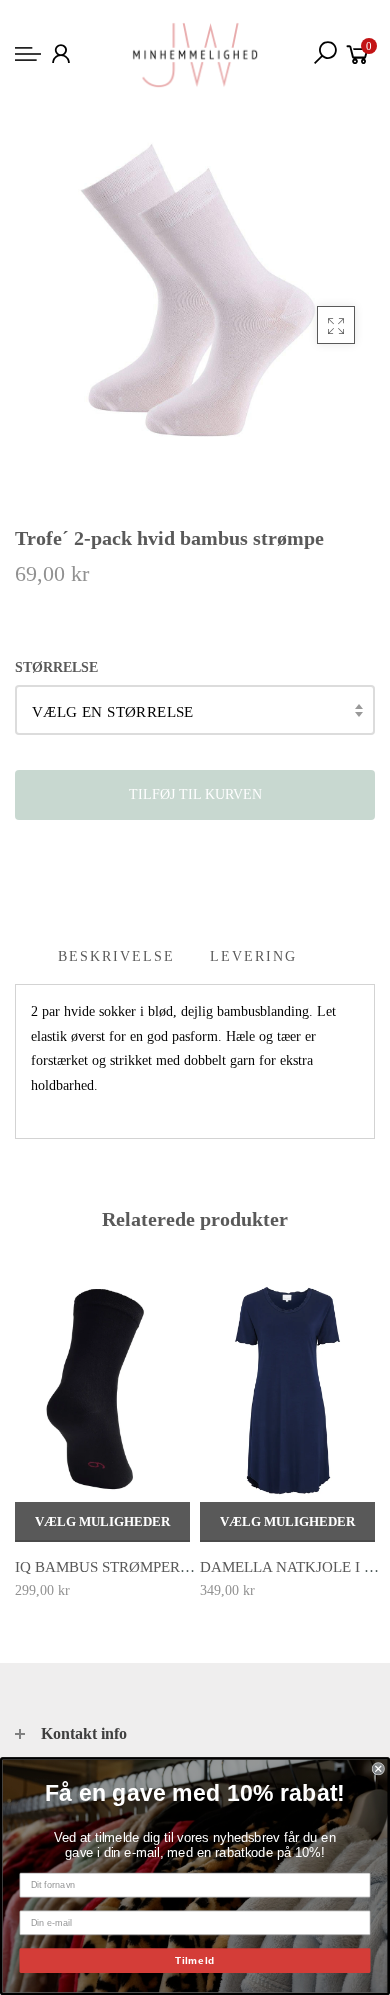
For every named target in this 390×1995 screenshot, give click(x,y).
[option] (102, 1441)
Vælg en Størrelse (113, 712)
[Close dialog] (378, 1768)
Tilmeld (195, 1960)
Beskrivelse (116, 956)
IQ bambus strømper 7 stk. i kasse (151, 1567)
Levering (253, 956)
